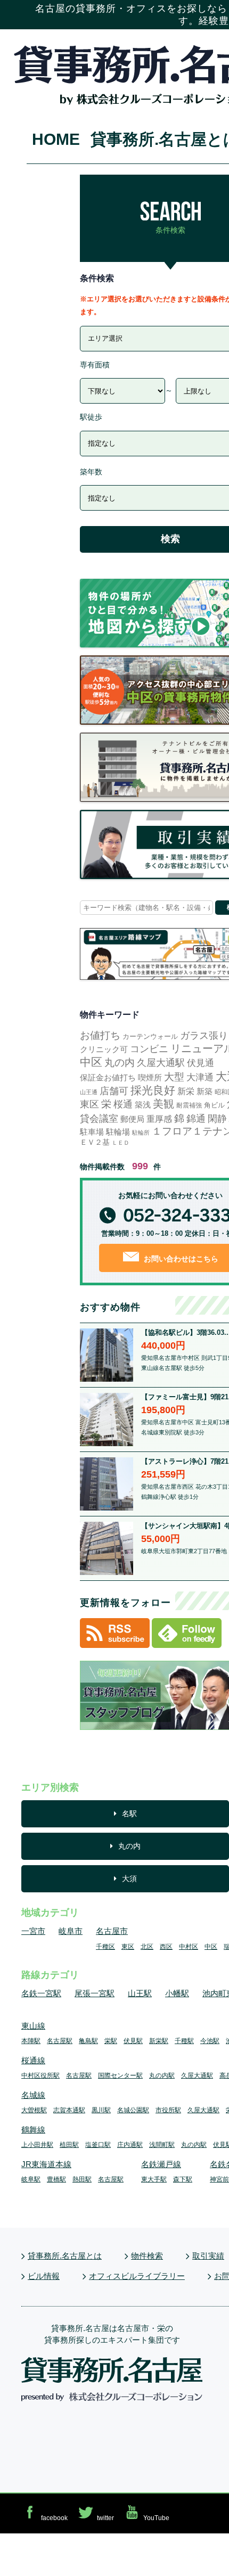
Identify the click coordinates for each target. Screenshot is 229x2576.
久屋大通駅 (161, 1063)
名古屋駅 (60, 2041)
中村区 (189, 1947)
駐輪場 (118, 1132)
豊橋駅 (56, 2179)
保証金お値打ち (108, 1077)
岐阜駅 (31, 2179)
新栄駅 (159, 2041)
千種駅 (184, 2041)
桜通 (123, 1104)
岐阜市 (71, 1931)
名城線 (33, 2095)
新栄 (186, 1091)
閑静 (217, 1119)
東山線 (33, 2026)
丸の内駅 (162, 2075)
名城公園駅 (133, 2110)
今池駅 (210, 2041)
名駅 (129, 1814)
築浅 (143, 1105)
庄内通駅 (130, 2145)
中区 (91, 1062)
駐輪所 (141, 1133)
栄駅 (111, 2041)
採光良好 (153, 1090)
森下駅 (183, 2179)
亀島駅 (88, 2041)
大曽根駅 (34, 2110)
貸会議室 (99, 1119)
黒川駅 (101, 2110)
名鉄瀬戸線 (161, 2164)
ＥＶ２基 (95, 1142)
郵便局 (132, 1119)
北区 (147, 1947)
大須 (129, 1878)
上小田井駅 (37, 2145)
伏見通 (201, 1063)
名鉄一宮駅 (41, 1993)
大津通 (200, 1077)
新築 (205, 1091)
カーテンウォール (150, 1036)
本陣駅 (31, 2041)
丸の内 (120, 1063)
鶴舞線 (33, 2130)
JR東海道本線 (46, 2164)
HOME (56, 139)
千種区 (105, 1947)
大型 (174, 1077)
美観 (163, 1104)
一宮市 (33, 1931)
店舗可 (114, 1091)
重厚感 (159, 1119)
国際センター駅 (120, 2075)
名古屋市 (112, 1931)
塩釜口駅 (98, 2145)
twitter (105, 2518)
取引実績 (208, 2256)
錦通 (196, 1119)
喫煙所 (150, 1077)
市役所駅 (168, 2110)
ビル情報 (44, 2276)
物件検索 (147, 2256)
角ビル (214, 1105)
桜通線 (33, 2060)
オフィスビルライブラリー (137, 2276)
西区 (166, 1947)
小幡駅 (177, 1993)
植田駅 (69, 2145)
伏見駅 (133, 2041)
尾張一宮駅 (95, 1993)
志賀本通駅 (69, 2110)
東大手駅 (154, 2179)
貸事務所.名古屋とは (65, 2256)
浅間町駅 (162, 2145)
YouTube (156, 2518)
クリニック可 (104, 1049)
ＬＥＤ (121, 1143)
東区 (89, 1104)
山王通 (89, 1092)
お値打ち (100, 1035)
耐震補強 (189, 1105)
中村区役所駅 (40, 2075)
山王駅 (140, 1993)
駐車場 (92, 1132)
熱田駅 (82, 2179)
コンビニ (149, 1049)
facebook (54, 2518)
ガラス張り (204, 1036)
